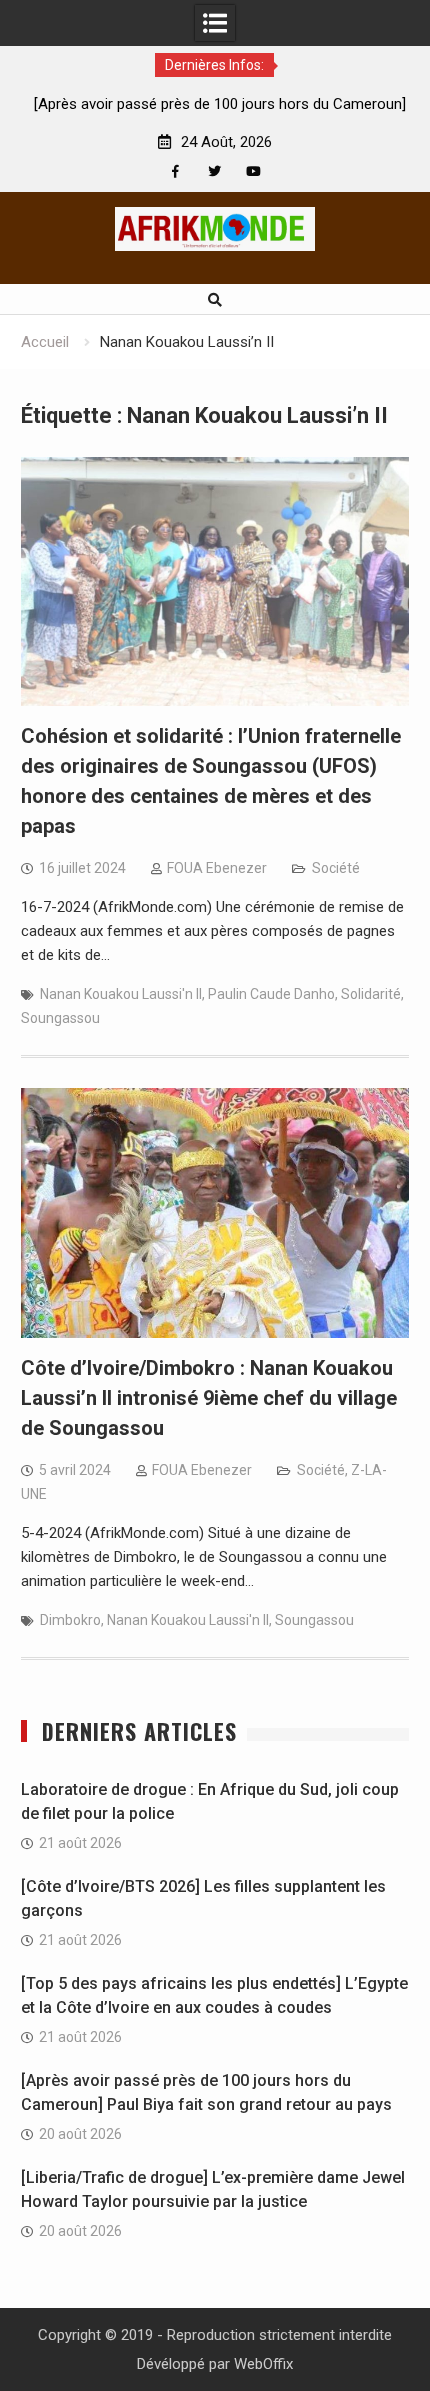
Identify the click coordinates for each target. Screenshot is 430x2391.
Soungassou (60, 1018)
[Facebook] (175, 171)
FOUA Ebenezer (217, 868)
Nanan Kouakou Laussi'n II (121, 994)
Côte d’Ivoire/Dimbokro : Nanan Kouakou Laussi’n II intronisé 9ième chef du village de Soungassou (209, 1398)
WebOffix (263, 2364)
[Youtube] (253, 171)
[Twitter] (214, 171)
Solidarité (371, 994)
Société (336, 868)
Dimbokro (70, 1620)
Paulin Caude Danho (271, 994)
